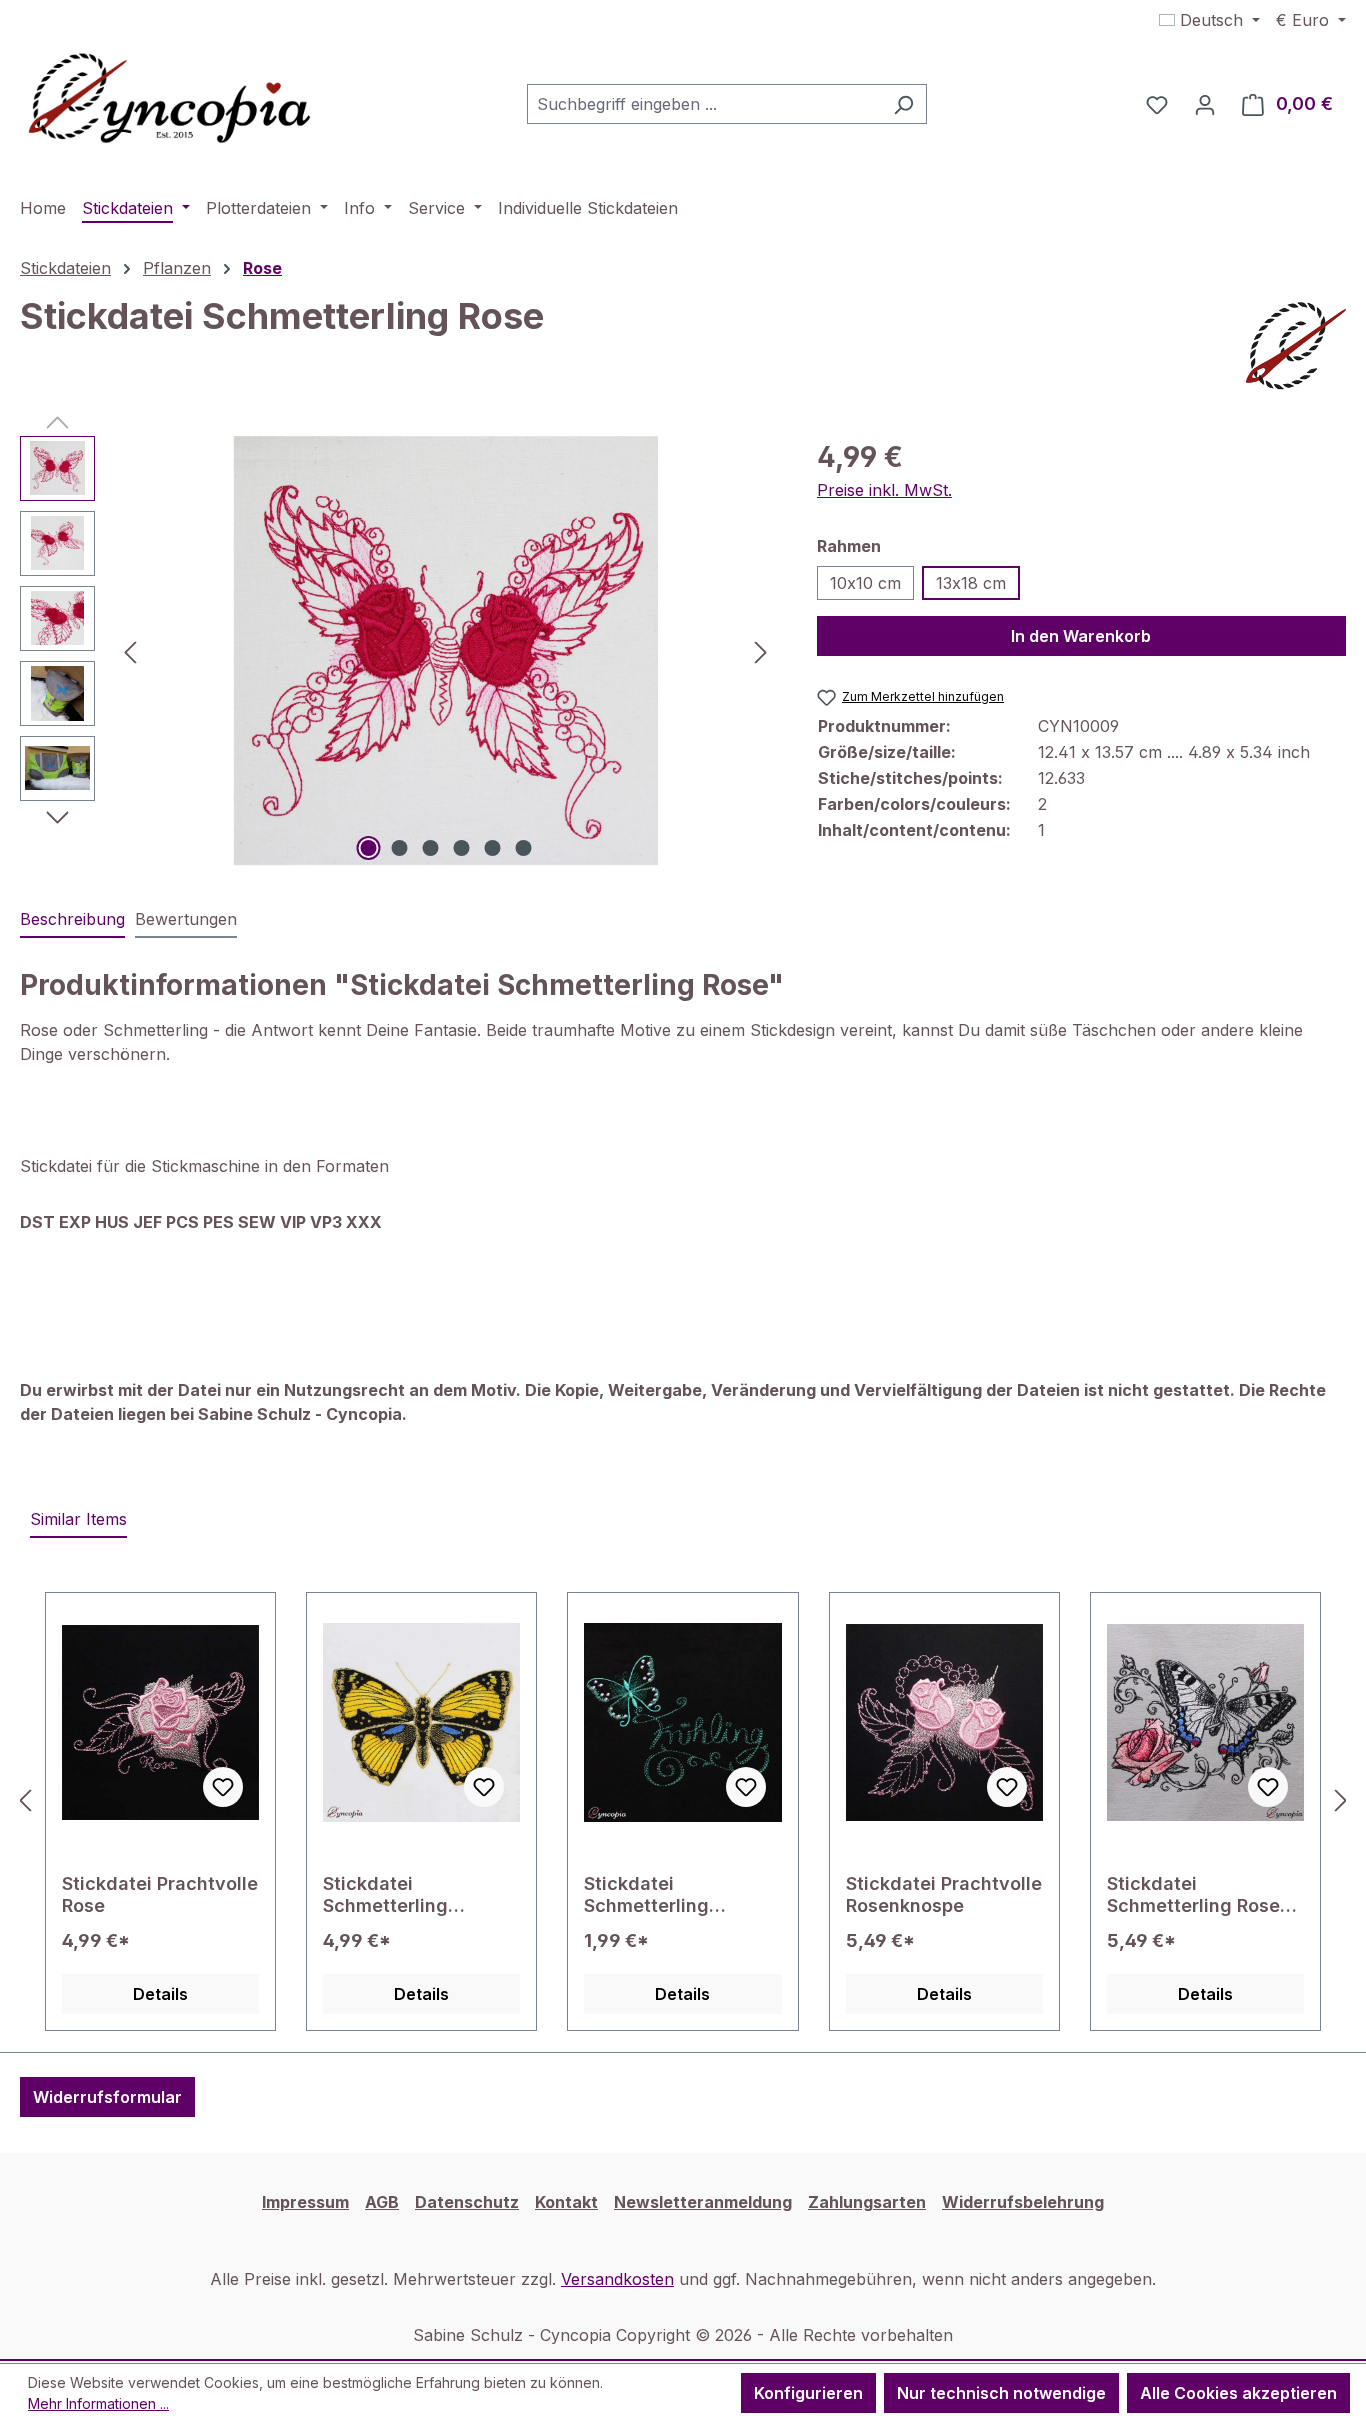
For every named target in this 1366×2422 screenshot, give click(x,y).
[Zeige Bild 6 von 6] (523, 848)
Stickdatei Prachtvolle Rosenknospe (944, 1894)
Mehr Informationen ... (98, 2403)
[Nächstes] (761, 650)
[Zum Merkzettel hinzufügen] (223, 1787)
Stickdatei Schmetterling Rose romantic (1193, 1895)
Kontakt (566, 2202)
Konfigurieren (808, 2393)
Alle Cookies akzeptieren (1238, 2393)
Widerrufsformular (107, 2097)
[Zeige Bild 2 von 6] (399, 848)
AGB (382, 2202)
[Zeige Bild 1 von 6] (368, 848)
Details (160, 1994)
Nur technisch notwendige (1001, 2393)
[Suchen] (903, 104)
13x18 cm (971, 583)
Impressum (305, 2202)
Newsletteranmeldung (703, 2202)
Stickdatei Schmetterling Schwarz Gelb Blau (405, 1895)
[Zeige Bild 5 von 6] (492, 848)
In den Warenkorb (1081, 636)
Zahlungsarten (867, 2202)
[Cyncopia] (1296, 346)
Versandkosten (617, 2279)
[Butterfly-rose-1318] (445, 651)
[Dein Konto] (1205, 104)
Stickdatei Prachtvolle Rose (160, 1894)
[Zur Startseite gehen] (170, 100)
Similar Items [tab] (78, 1519)
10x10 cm (865, 583)
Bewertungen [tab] (186, 919)
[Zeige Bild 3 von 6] (430, 848)
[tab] (72, 920)
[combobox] (704, 104)
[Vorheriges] (130, 650)
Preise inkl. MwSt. (884, 490)
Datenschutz (467, 2202)
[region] (398, 651)
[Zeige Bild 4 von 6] (461, 848)
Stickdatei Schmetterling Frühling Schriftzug (668, 1895)
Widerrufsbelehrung (1023, 2202)
